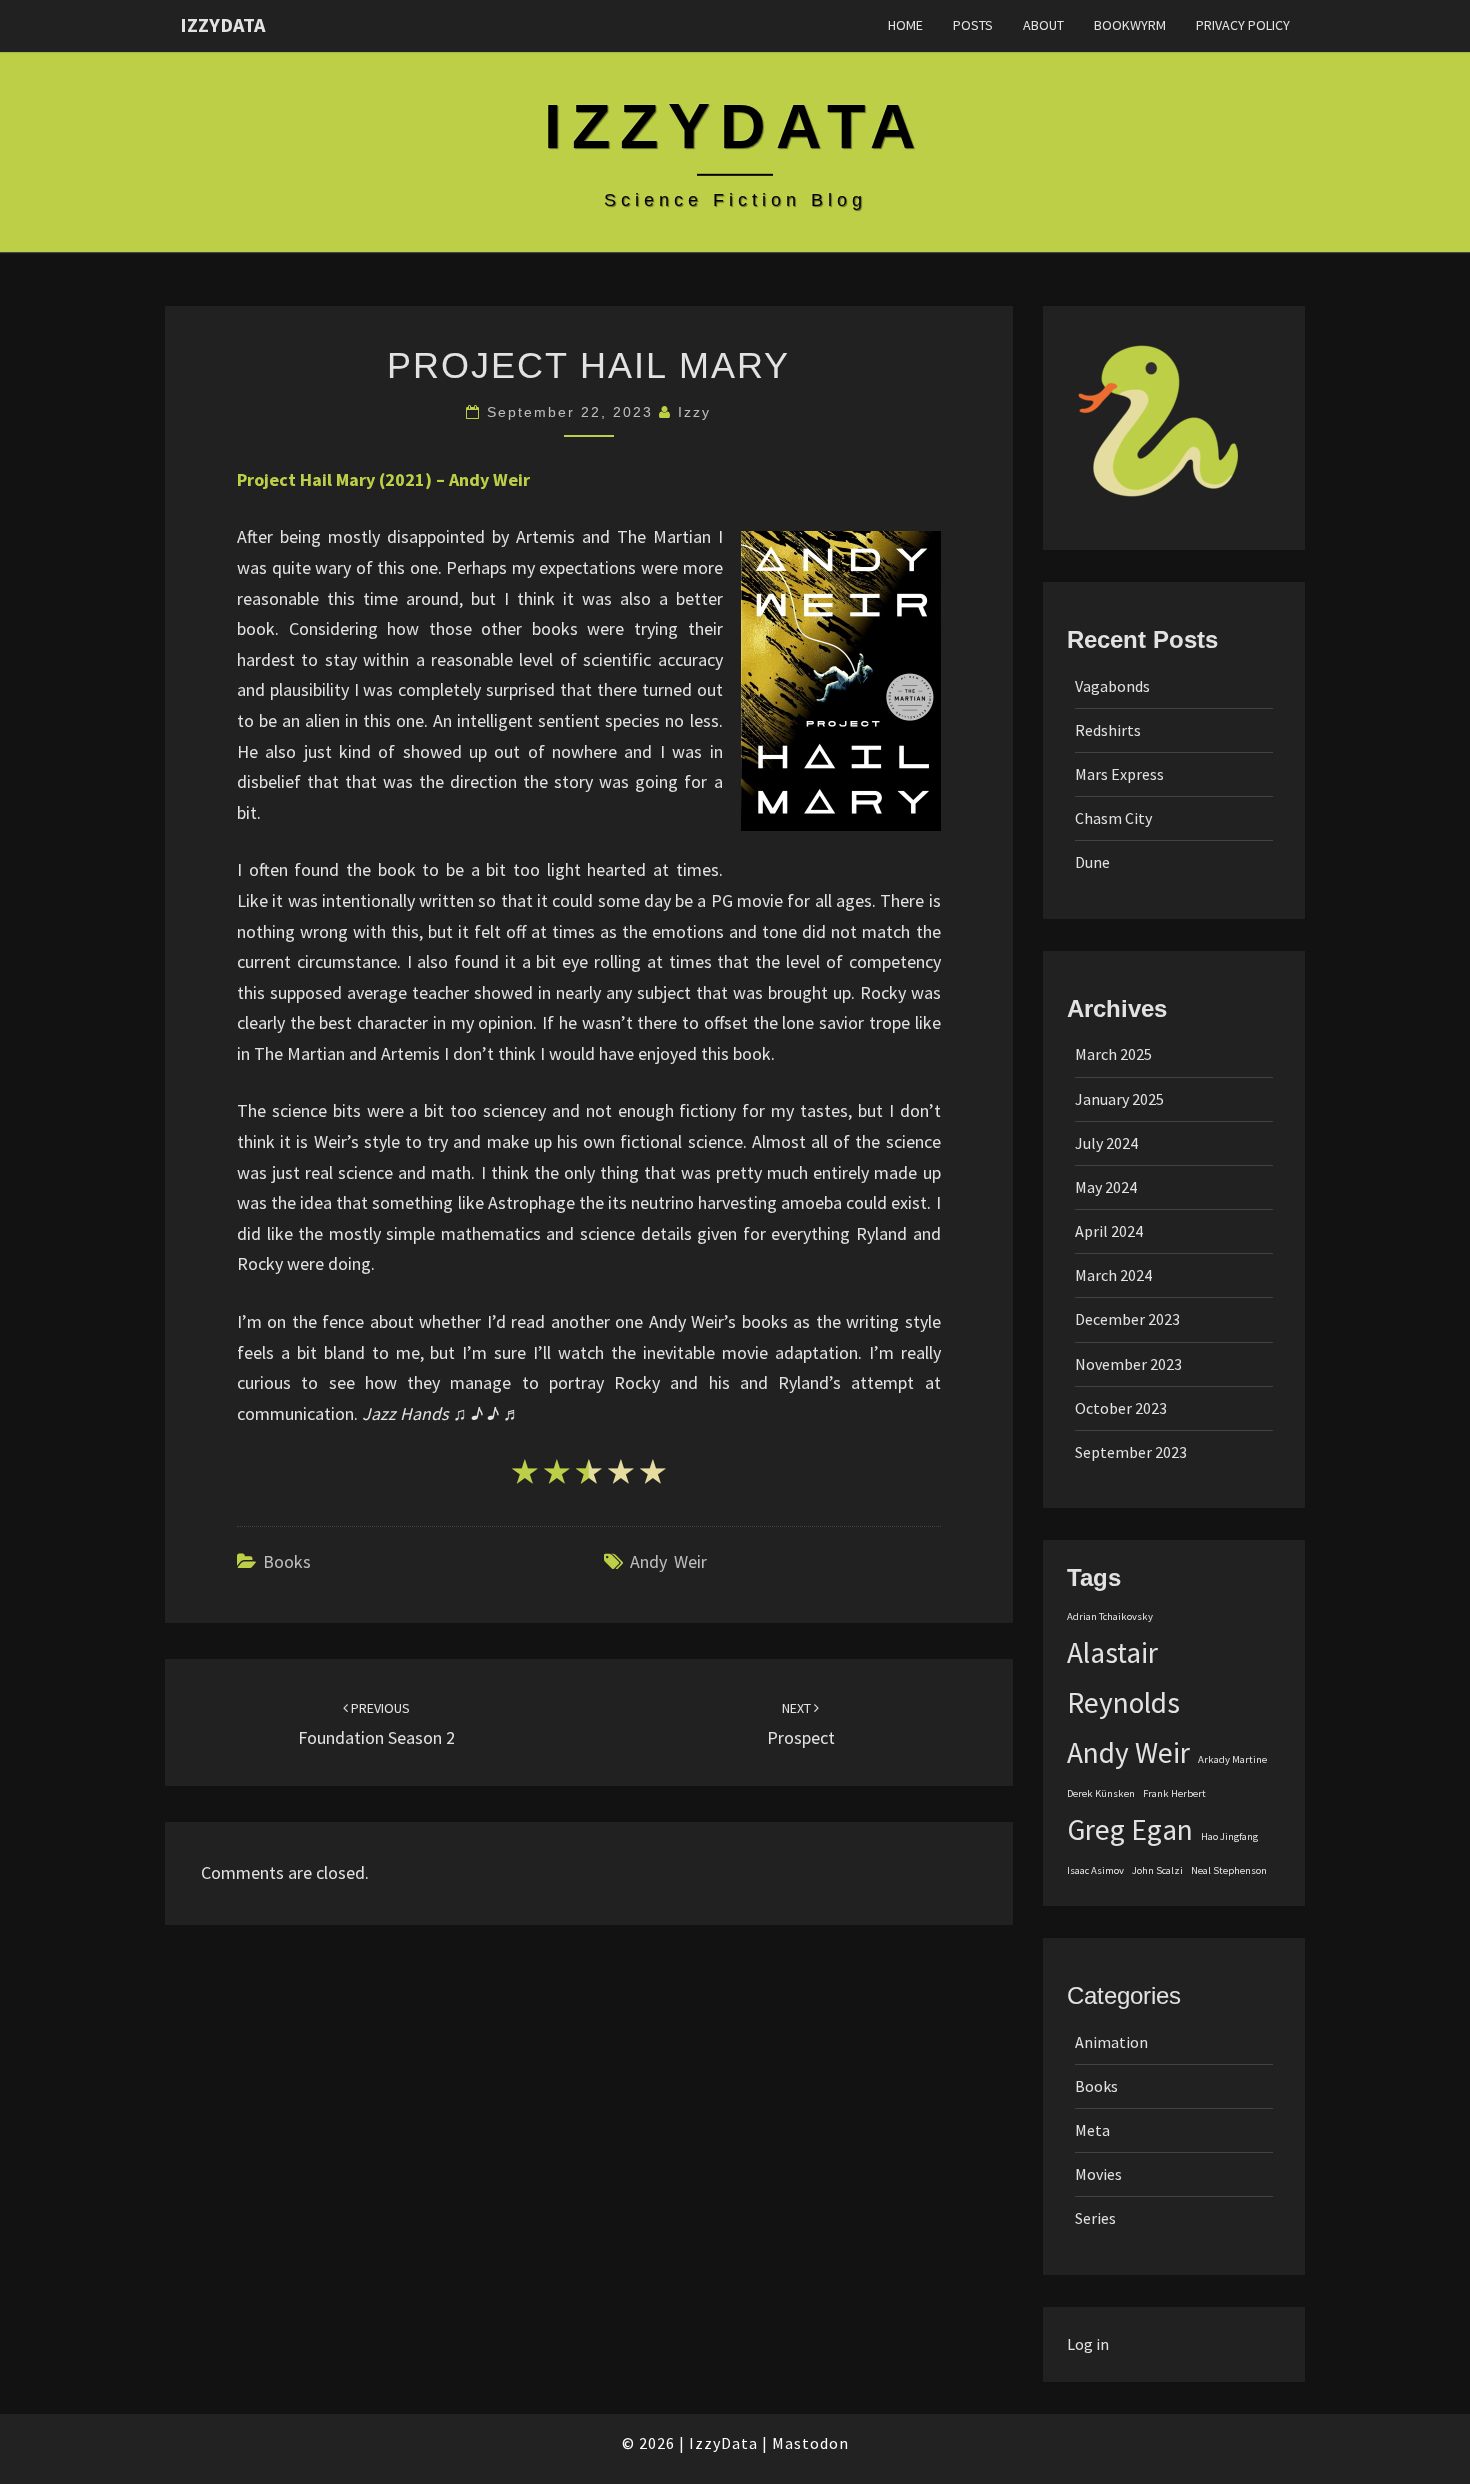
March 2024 (1113, 1275)
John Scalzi (1157, 1870)
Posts (973, 25)
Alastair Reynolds (1123, 1677)
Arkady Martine (1232, 1759)
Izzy (694, 412)
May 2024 (1106, 1187)
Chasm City (1113, 818)
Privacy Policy (1243, 25)
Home (905, 25)
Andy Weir (668, 1561)
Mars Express (1119, 774)
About (1043, 25)
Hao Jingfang (1229, 1836)
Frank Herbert (1174, 1793)
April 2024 (1109, 1231)
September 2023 (1131, 1452)
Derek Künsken (1101, 1793)
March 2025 (1113, 1054)
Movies (1098, 2174)
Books (287, 1561)
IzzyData (222, 24)
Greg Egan (1130, 1829)
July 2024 (1106, 1143)
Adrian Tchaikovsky (1110, 1616)
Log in (1088, 2344)
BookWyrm (1130, 25)
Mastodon (810, 2443)
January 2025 (1119, 1099)
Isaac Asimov (1095, 1870)
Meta (1092, 2130)
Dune (1092, 862)
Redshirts (1108, 730)
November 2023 (1128, 1364)
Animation (1111, 2042)
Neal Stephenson (1229, 1870)
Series (1095, 2218)
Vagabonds (1112, 686)
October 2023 (1121, 1408)
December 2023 (1127, 1319)
